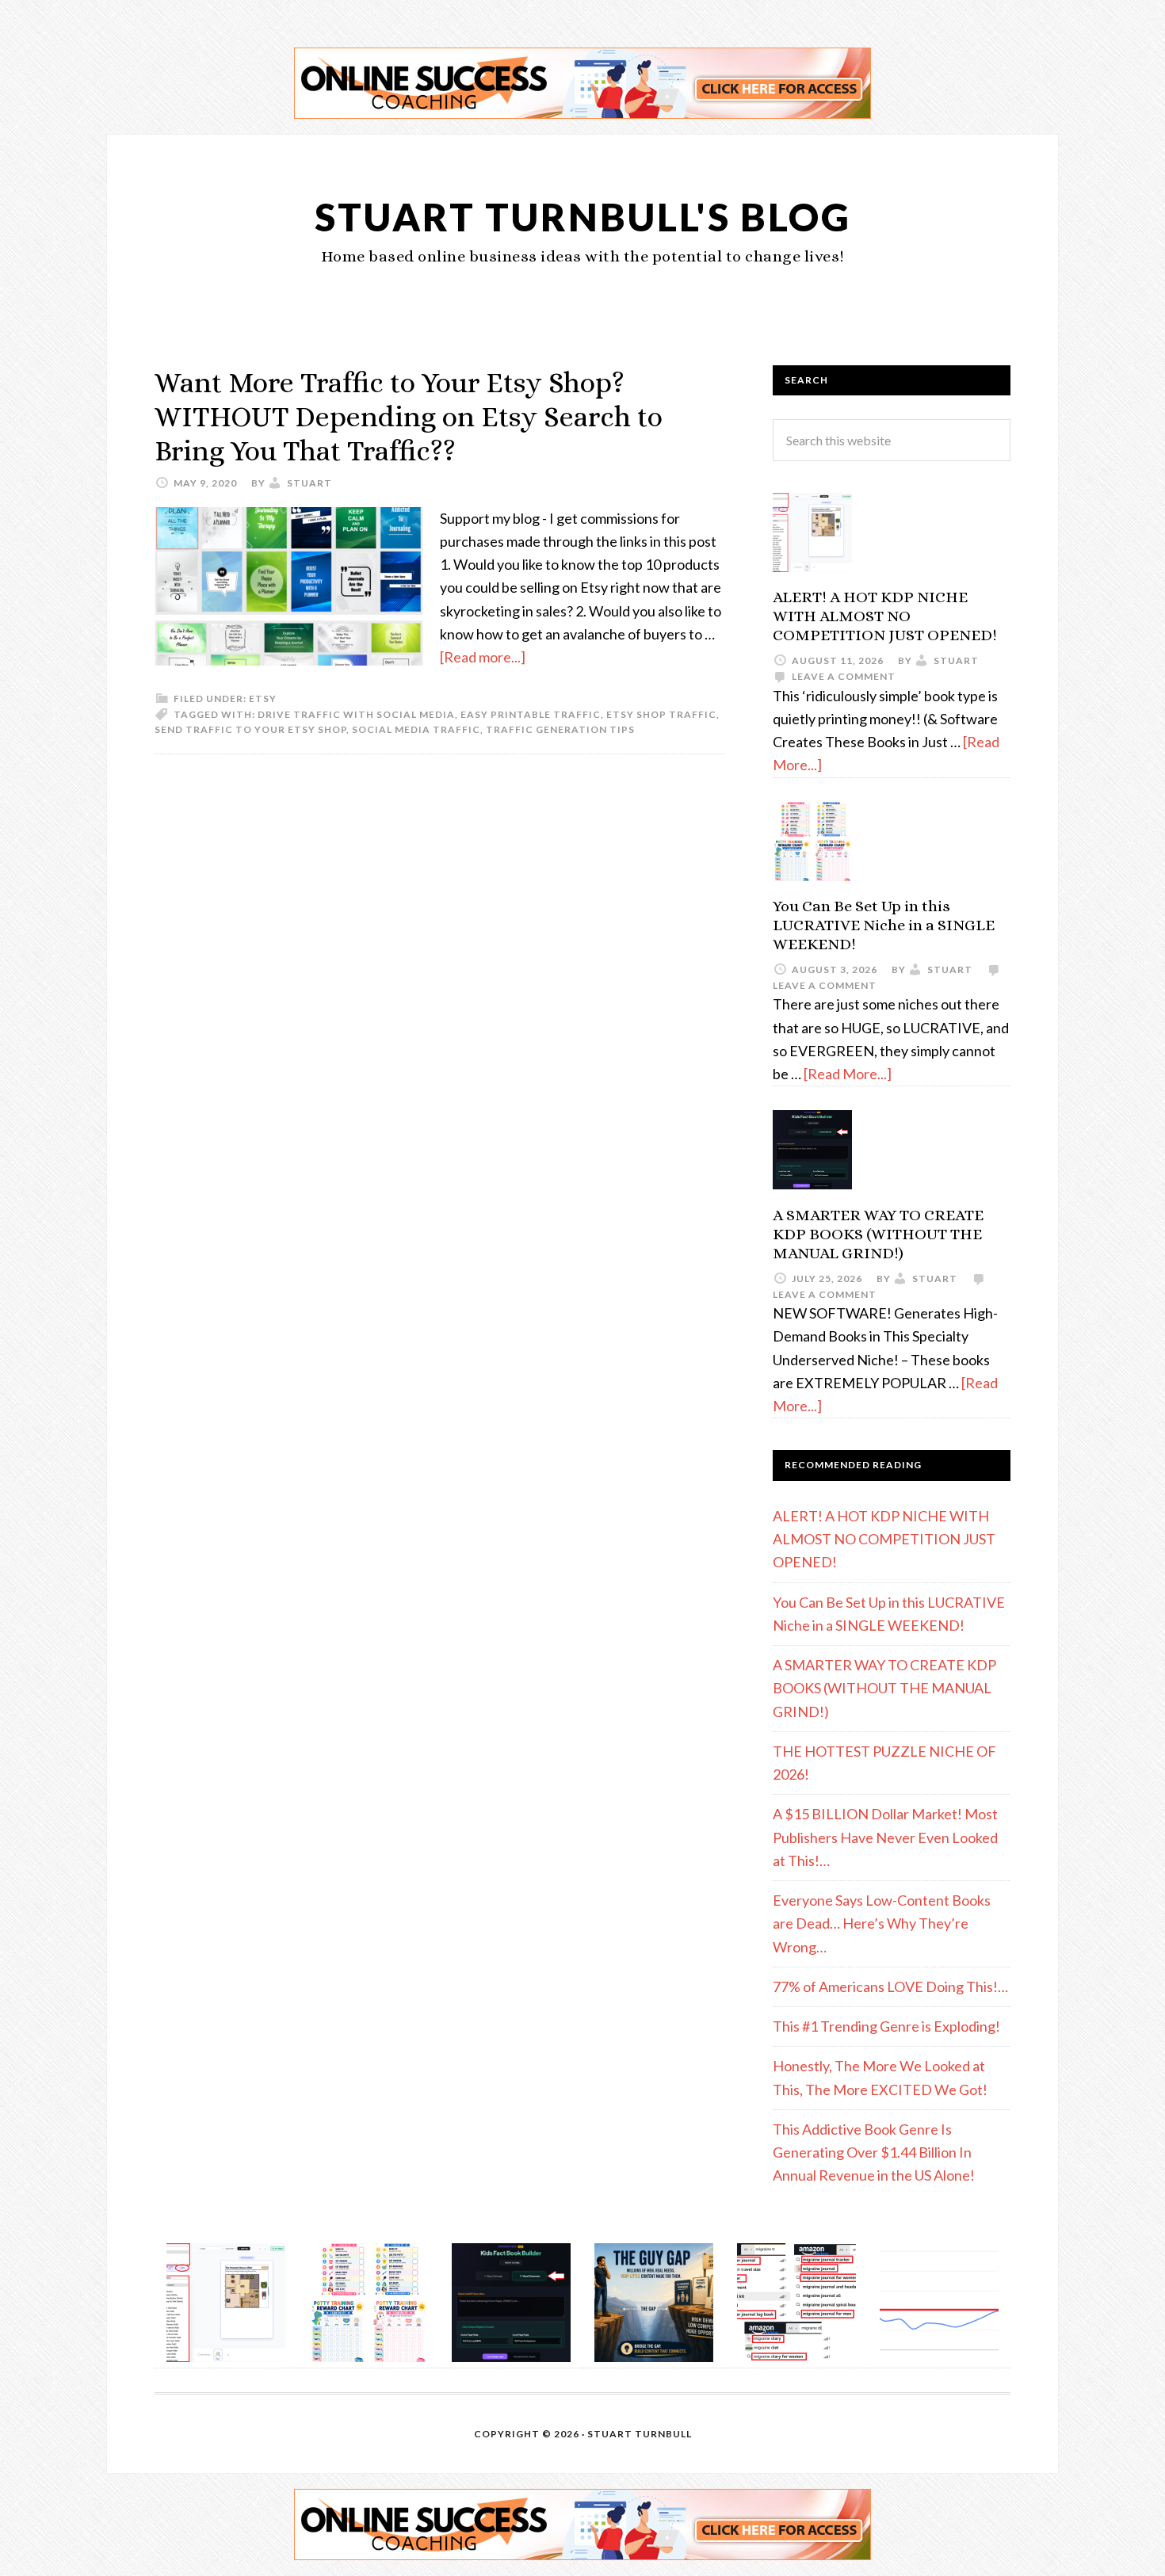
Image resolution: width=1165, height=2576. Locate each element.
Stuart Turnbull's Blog (583, 217)
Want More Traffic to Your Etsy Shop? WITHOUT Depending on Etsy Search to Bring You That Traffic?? (409, 416)
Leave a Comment (844, 676)
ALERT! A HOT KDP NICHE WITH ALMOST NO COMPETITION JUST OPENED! (885, 616)
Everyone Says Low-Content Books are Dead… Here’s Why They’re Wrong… (882, 1923)
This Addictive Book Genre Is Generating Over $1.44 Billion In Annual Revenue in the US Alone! (874, 2152)
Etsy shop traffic (661, 714)
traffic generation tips (560, 729)
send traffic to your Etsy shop (250, 729)
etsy (263, 698)
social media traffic (416, 729)
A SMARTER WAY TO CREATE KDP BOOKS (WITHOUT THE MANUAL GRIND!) (878, 1234)
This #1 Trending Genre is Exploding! (886, 2026)
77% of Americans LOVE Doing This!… (890, 1986)
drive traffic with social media (356, 714)
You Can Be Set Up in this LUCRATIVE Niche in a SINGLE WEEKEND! (884, 925)
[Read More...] (848, 1074)
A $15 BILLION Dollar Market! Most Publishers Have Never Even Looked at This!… (885, 1837)
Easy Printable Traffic (531, 714)
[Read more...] (483, 657)
